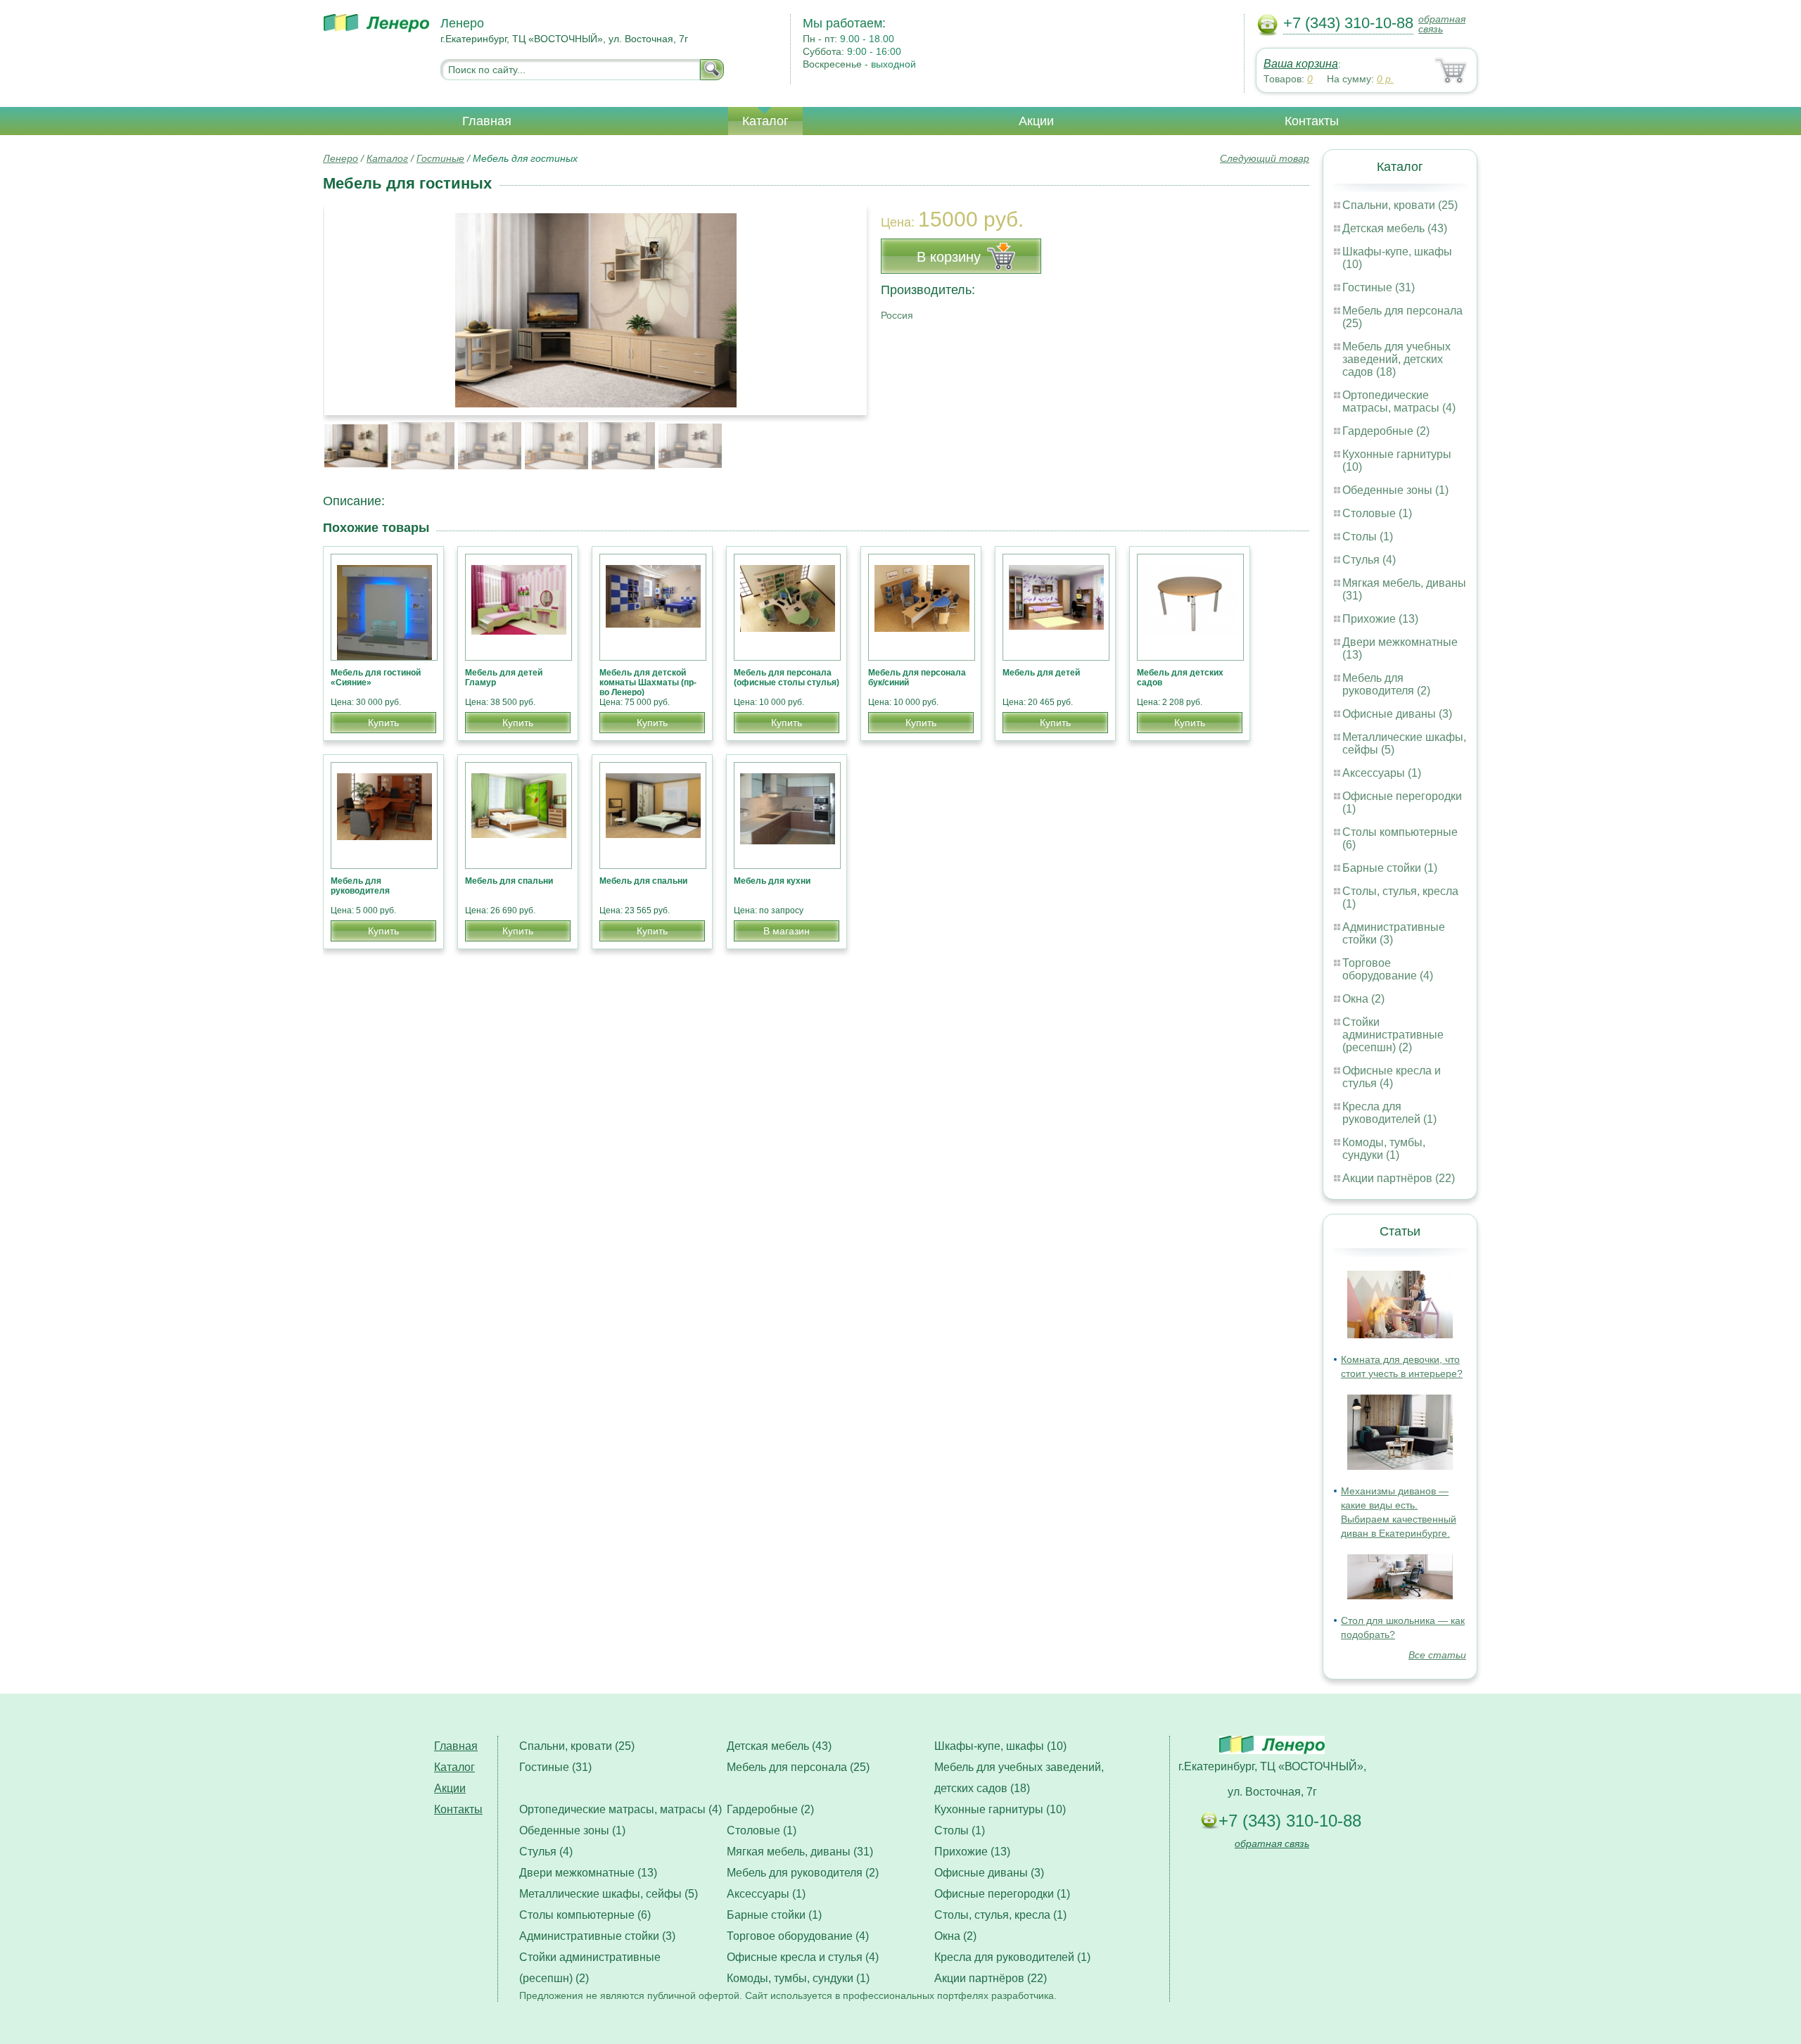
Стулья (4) (1369, 560)
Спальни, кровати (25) (1400, 205)
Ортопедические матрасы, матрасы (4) (1399, 401)
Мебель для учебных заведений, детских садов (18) (1396, 359)
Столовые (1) (1377, 513)
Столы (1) (1368, 537)
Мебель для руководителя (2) (1386, 684)
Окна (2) (1363, 999)
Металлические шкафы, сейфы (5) (609, 1894)
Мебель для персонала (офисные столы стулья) (787, 678)
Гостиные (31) (1379, 287)
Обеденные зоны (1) (1395, 490)
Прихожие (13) (1380, 619)
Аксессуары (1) (1382, 773)
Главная (487, 121)
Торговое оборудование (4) (1388, 969)
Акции (1036, 121)
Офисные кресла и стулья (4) (1392, 1077)
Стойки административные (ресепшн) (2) (1393, 1035)
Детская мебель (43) (1395, 228)
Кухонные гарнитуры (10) (1000, 1809)
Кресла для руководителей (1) (1389, 1113)
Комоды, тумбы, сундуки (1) (1384, 1149)
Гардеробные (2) (1386, 431)
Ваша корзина (1301, 64)
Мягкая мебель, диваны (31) (800, 1852)
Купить (383, 723)
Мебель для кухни (772, 881)
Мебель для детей (1041, 673)
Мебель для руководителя (360, 886)
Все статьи (1437, 1655)
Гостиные (440, 158)
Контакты (1312, 121)
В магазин (787, 931)
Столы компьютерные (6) (585, 1915)
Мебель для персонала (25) (798, 1767)
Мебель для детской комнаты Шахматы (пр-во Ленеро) (648, 683)
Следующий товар (1265, 158)
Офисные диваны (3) (1397, 714)
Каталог (765, 121)
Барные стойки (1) (1390, 868)
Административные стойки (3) (597, 1936)
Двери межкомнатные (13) (588, 1873)
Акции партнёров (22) (1399, 1178)
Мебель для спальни (509, 881)
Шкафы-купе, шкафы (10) (1000, 1746)
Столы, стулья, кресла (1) (1000, 1915)
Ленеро (341, 158)
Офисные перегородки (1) (1002, 1894)
